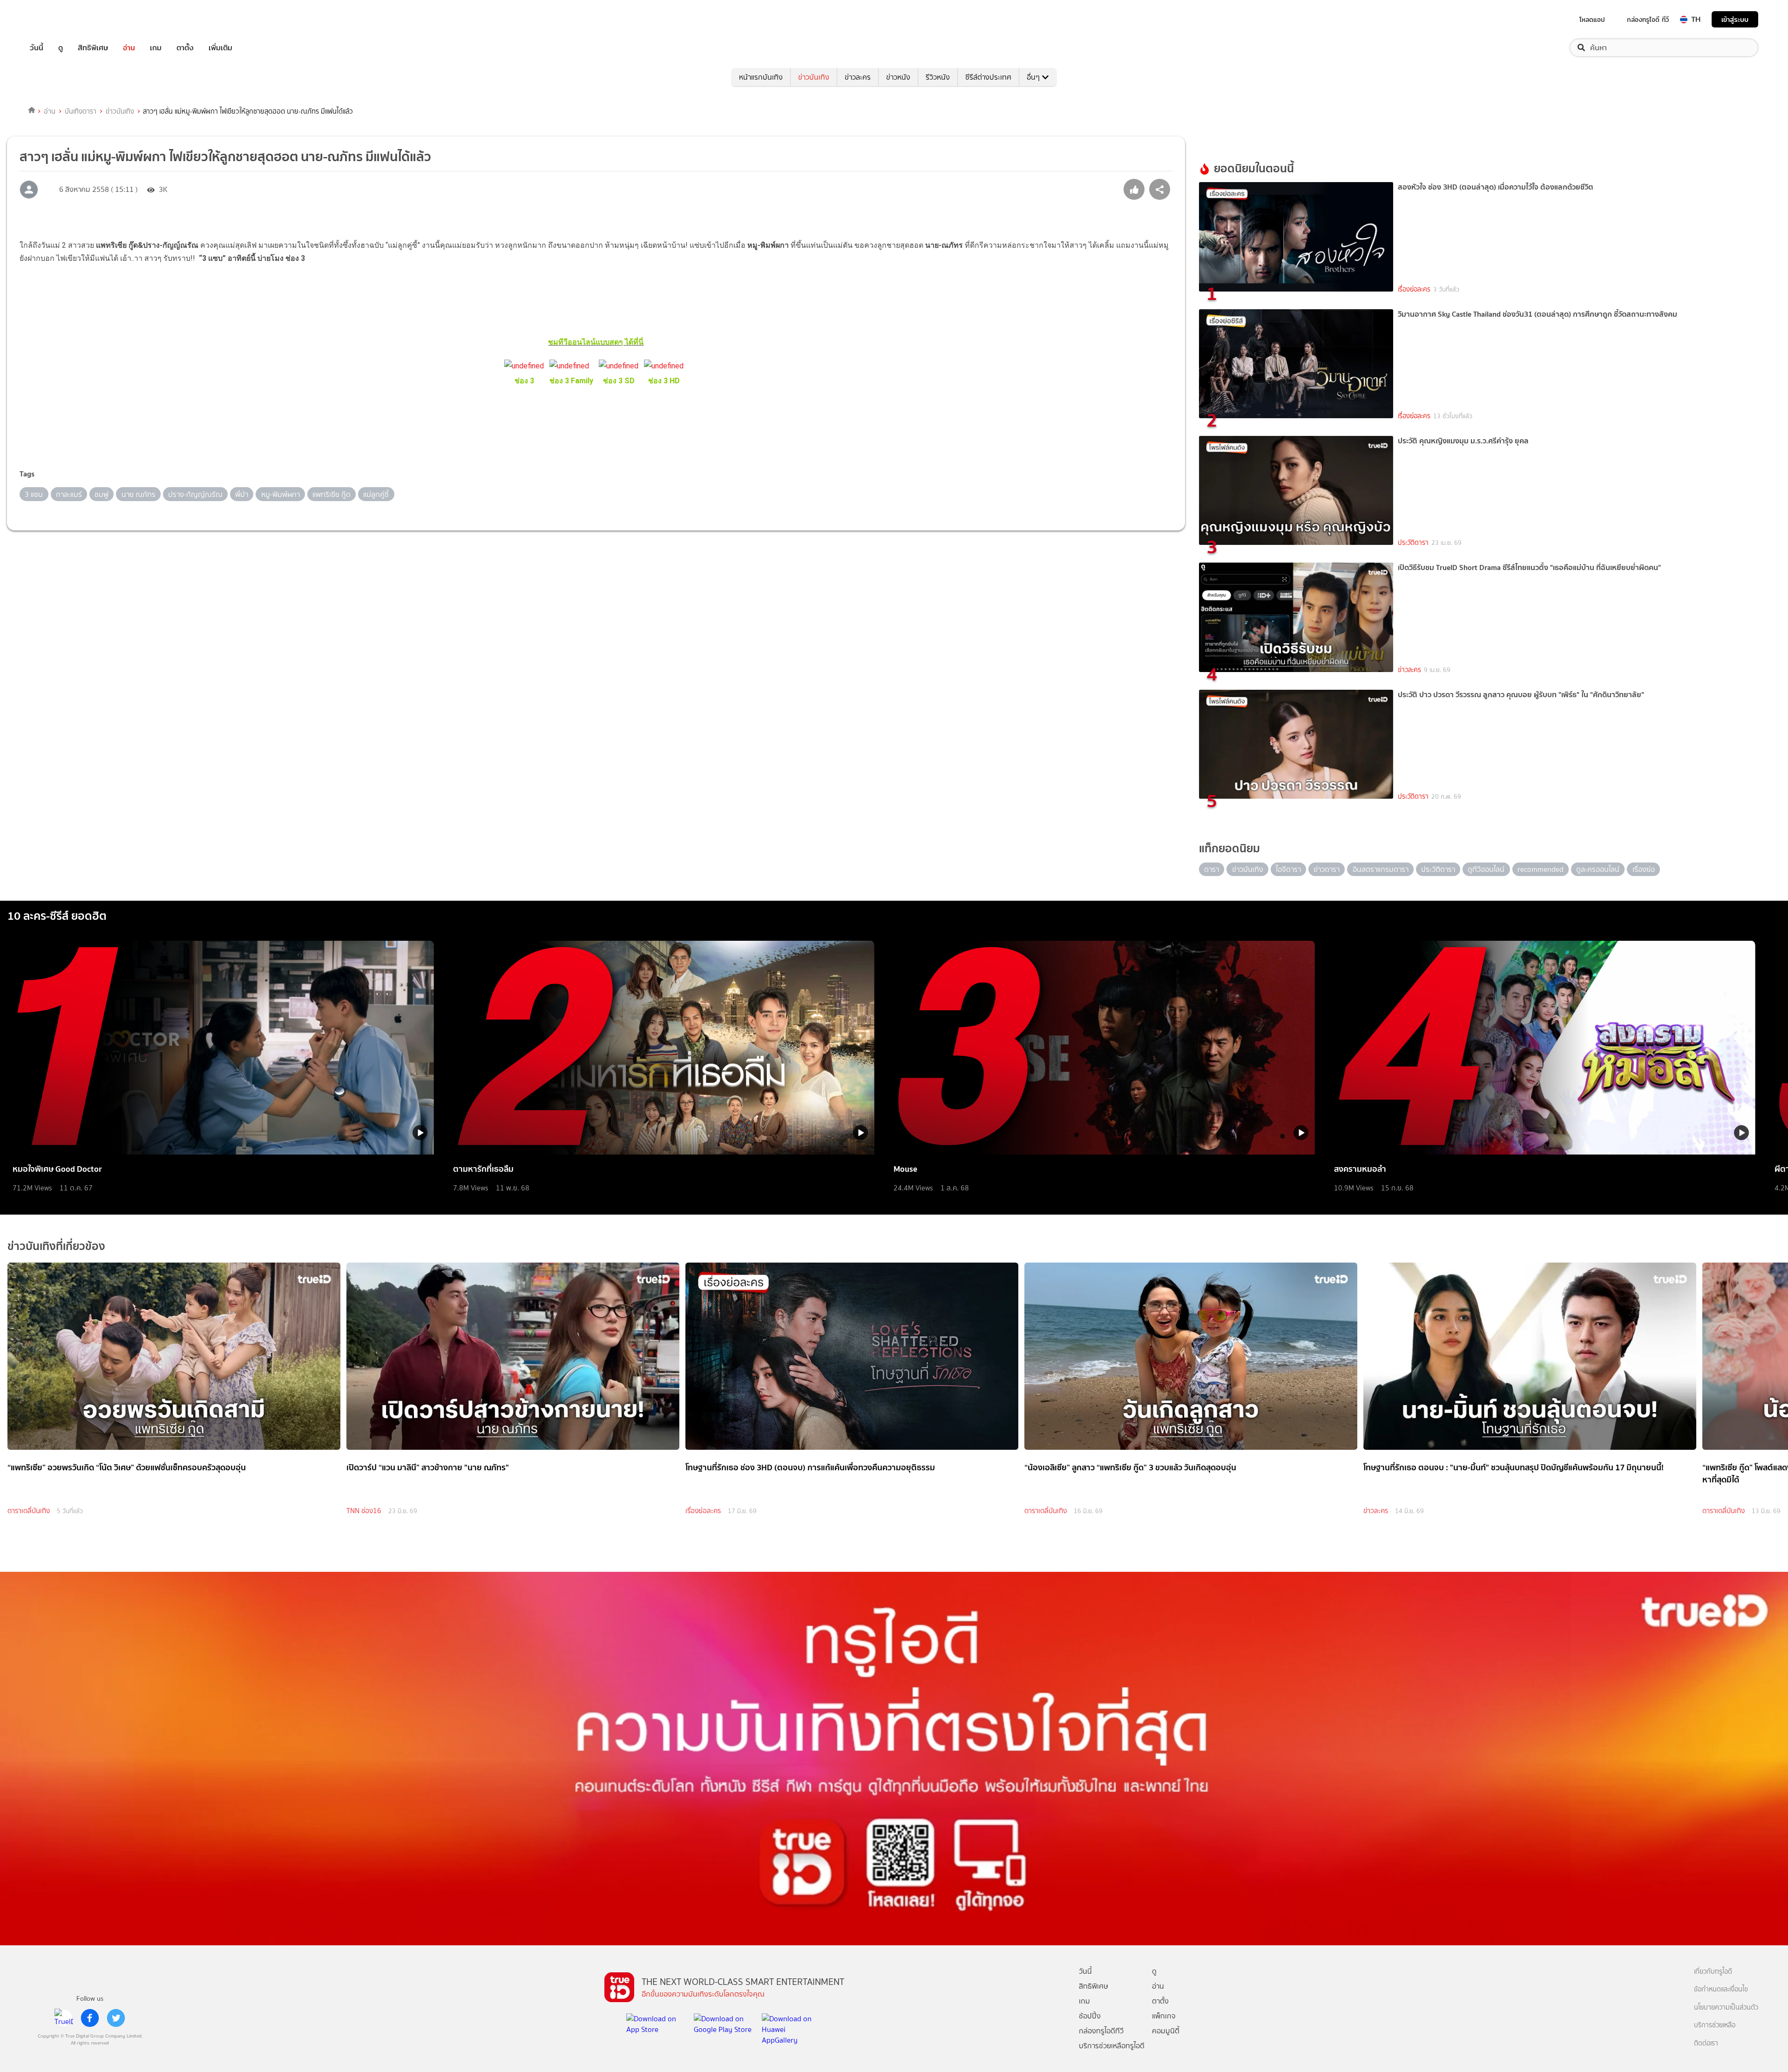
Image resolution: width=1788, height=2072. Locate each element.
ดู (61, 48)
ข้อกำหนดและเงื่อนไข (1721, 1989)
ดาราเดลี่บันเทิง (29, 1511)
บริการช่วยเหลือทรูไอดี (1112, 2046)
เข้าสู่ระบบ (1735, 19)
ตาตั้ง (185, 48)
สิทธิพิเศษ (93, 48)
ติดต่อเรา (1706, 2043)
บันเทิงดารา (81, 111)
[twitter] (116, 2018)
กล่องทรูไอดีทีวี (1101, 2031)
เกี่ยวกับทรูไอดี (1713, 1972)
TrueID (58, 19)
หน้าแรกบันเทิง (761, 77)
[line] (64, 2018)
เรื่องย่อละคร (1414, 289)
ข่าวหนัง (898, 77)
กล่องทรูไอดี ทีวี (1648, 20)
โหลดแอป (1592, 20)
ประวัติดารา (1413, 543)
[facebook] (90, 2018)
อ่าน (129, 48)
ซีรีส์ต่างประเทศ (988, 77)
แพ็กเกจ (1164, 2016)
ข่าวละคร (858, 77)
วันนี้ (37, 48)
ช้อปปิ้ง (1090, 2016)
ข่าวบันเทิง (814, 77)
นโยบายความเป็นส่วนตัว (1726, 2007)
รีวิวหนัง (938, 77)
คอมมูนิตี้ (1166, 2031)
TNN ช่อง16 (364, 1511)
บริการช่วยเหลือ (1715, 2025)
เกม (156, 48)
